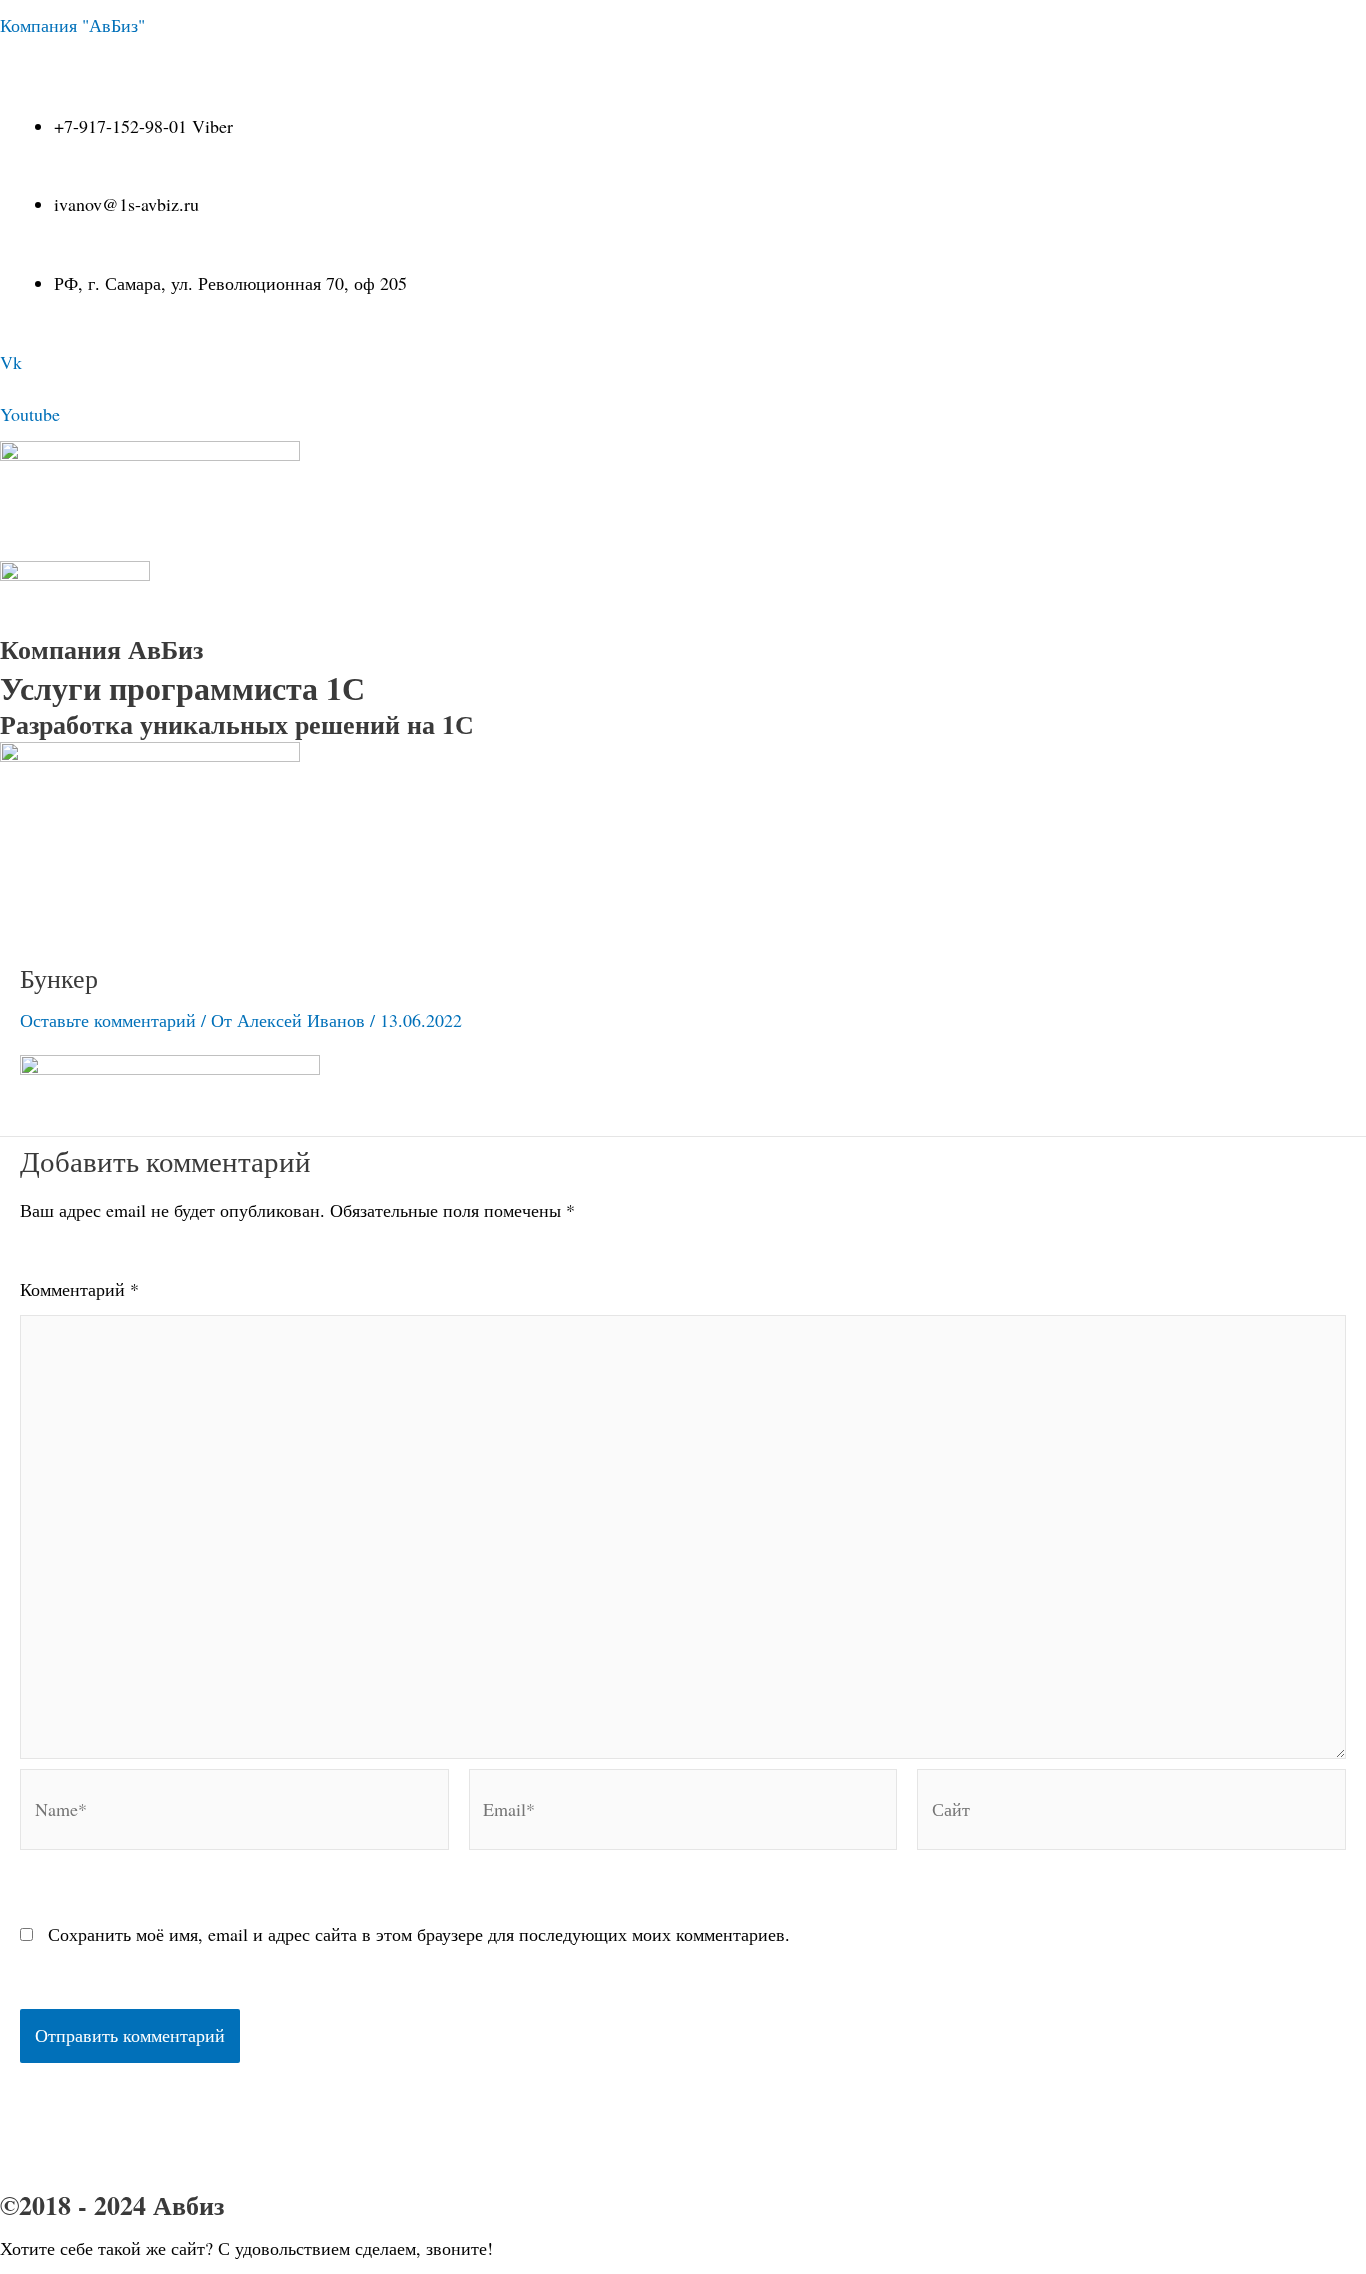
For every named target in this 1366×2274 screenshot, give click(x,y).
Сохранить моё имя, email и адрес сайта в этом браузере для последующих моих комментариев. (419, 1934)
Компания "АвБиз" (72, 25)
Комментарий (79, 1289)
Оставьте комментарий (108, 1020)
